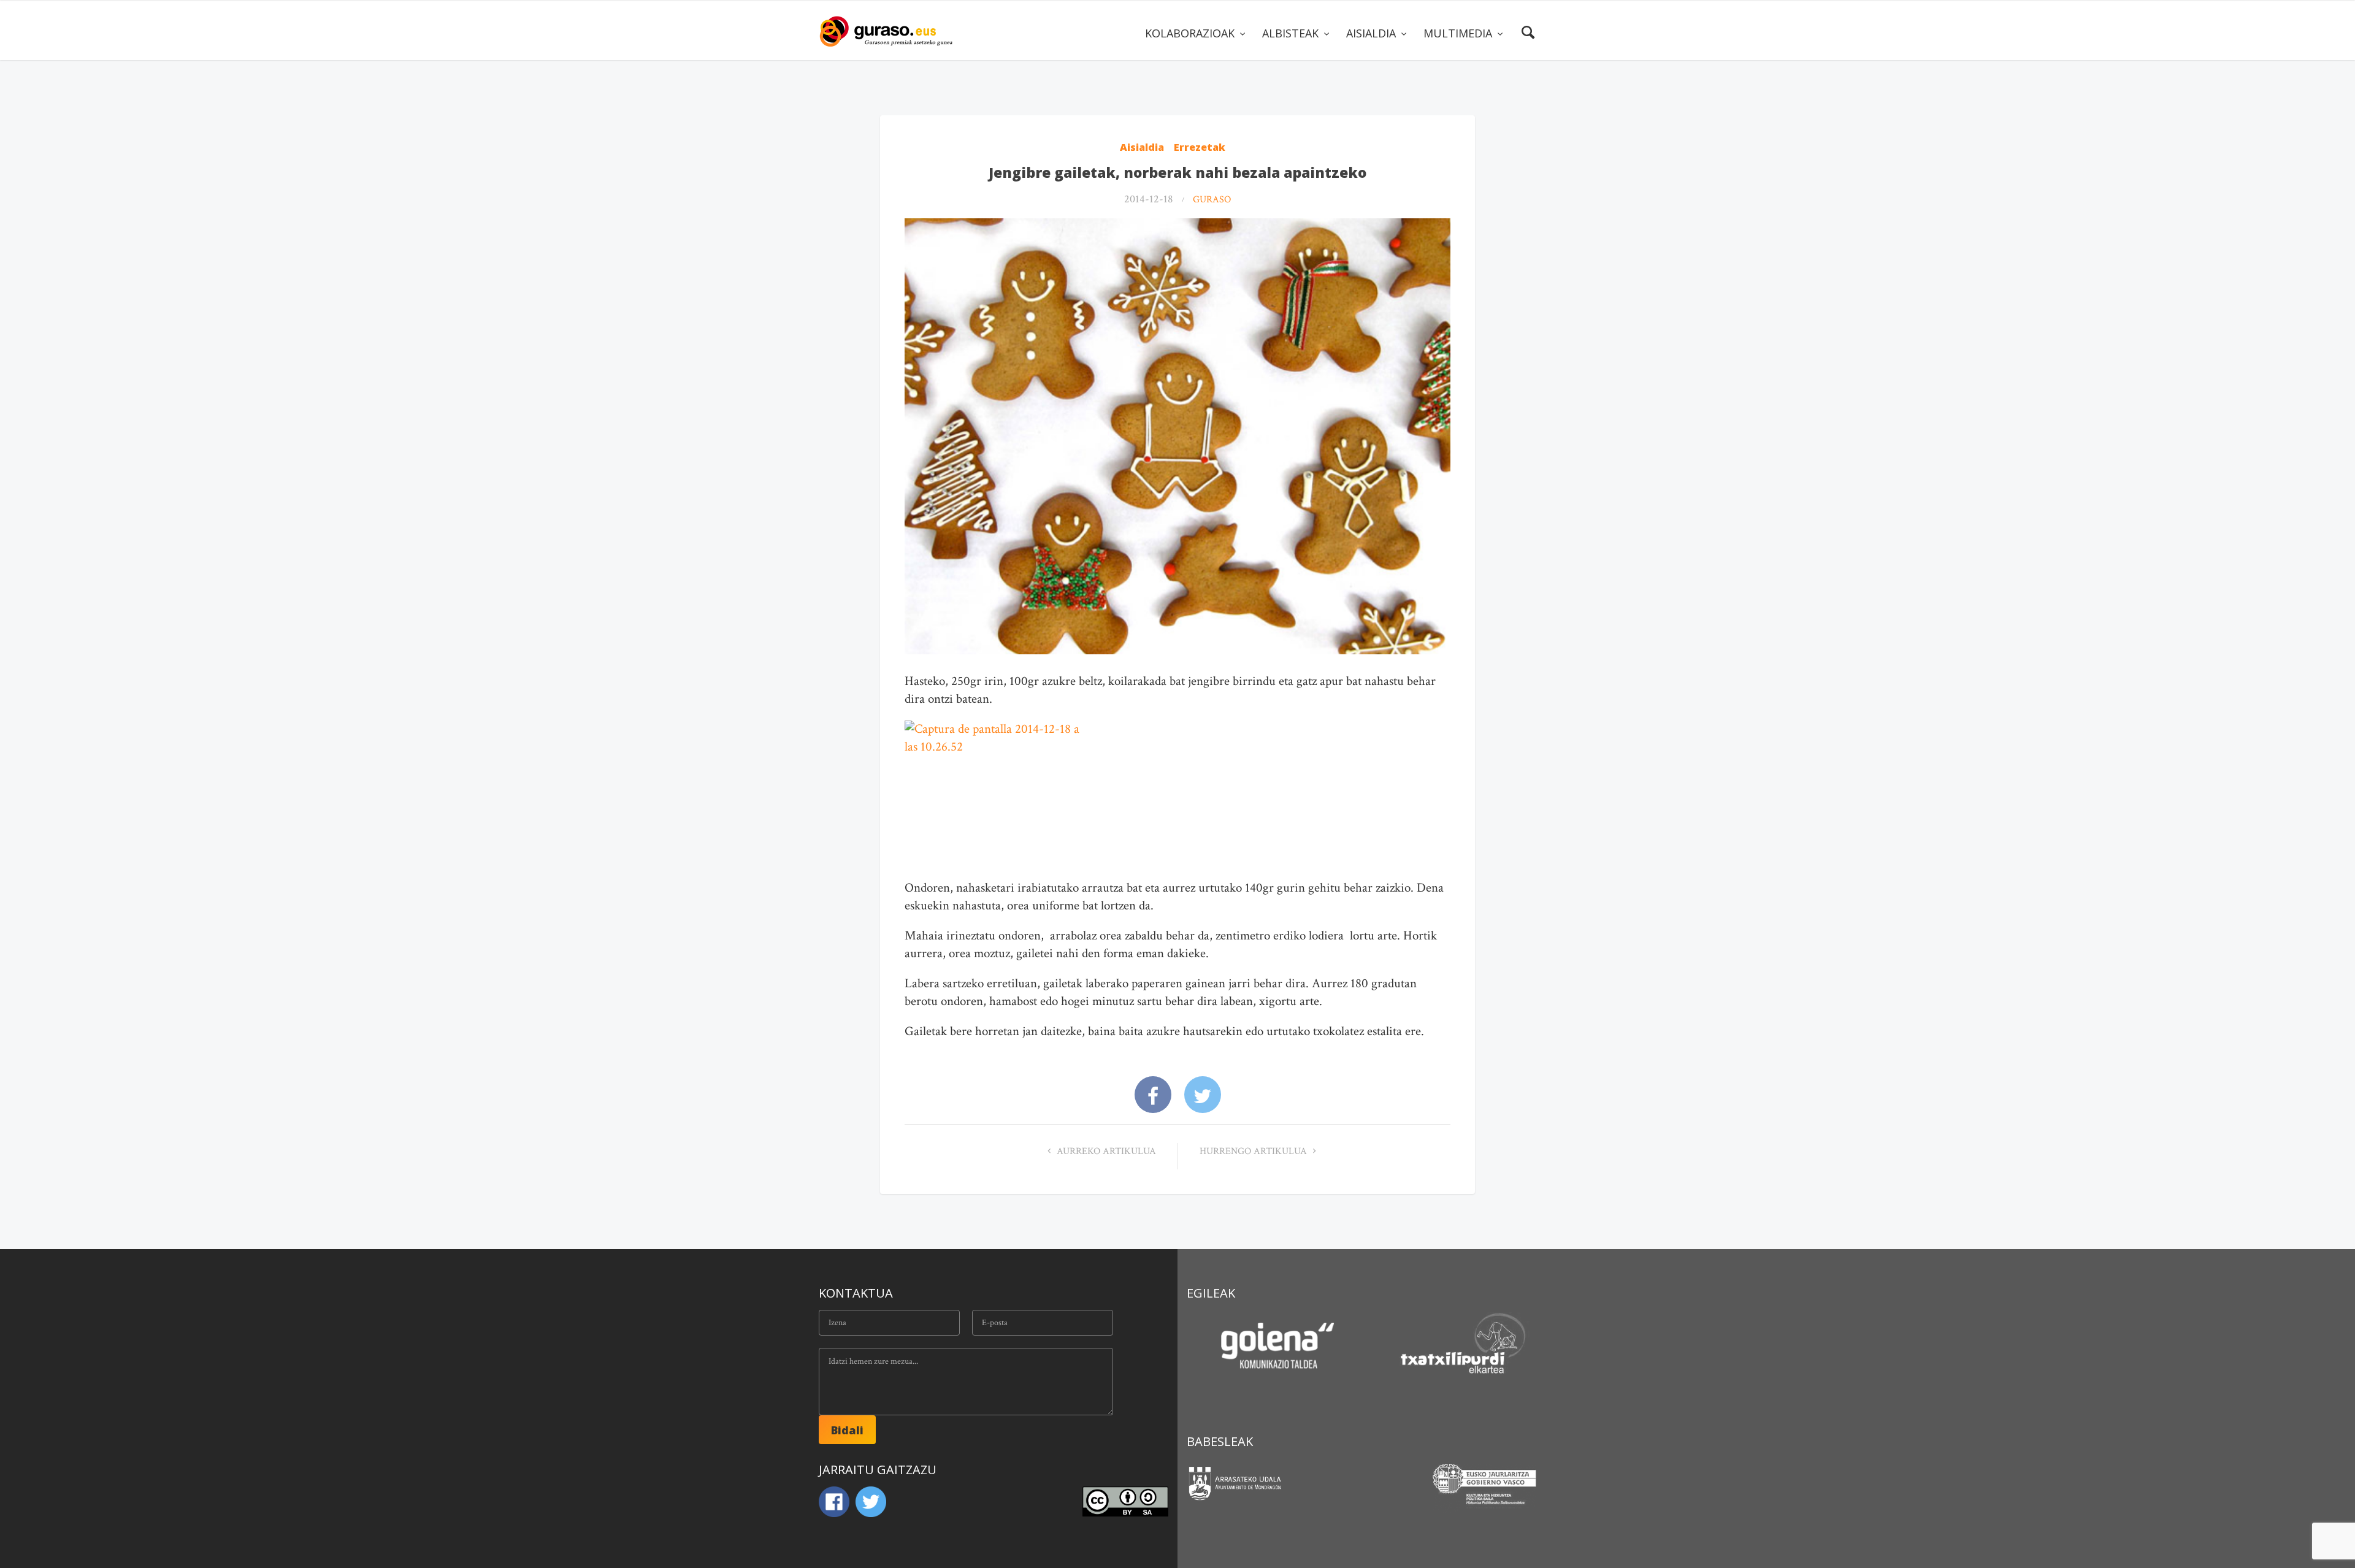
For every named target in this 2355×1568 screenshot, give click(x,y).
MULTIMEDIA (1459, 33)
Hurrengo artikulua (1254, 1151)
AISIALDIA (1373, 33)
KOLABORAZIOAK (1191, 33)
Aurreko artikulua (1105, 1151)
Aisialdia (1142, 147)
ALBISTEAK (1292, 33)
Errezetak (1200, 147)
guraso (1212, 200)
